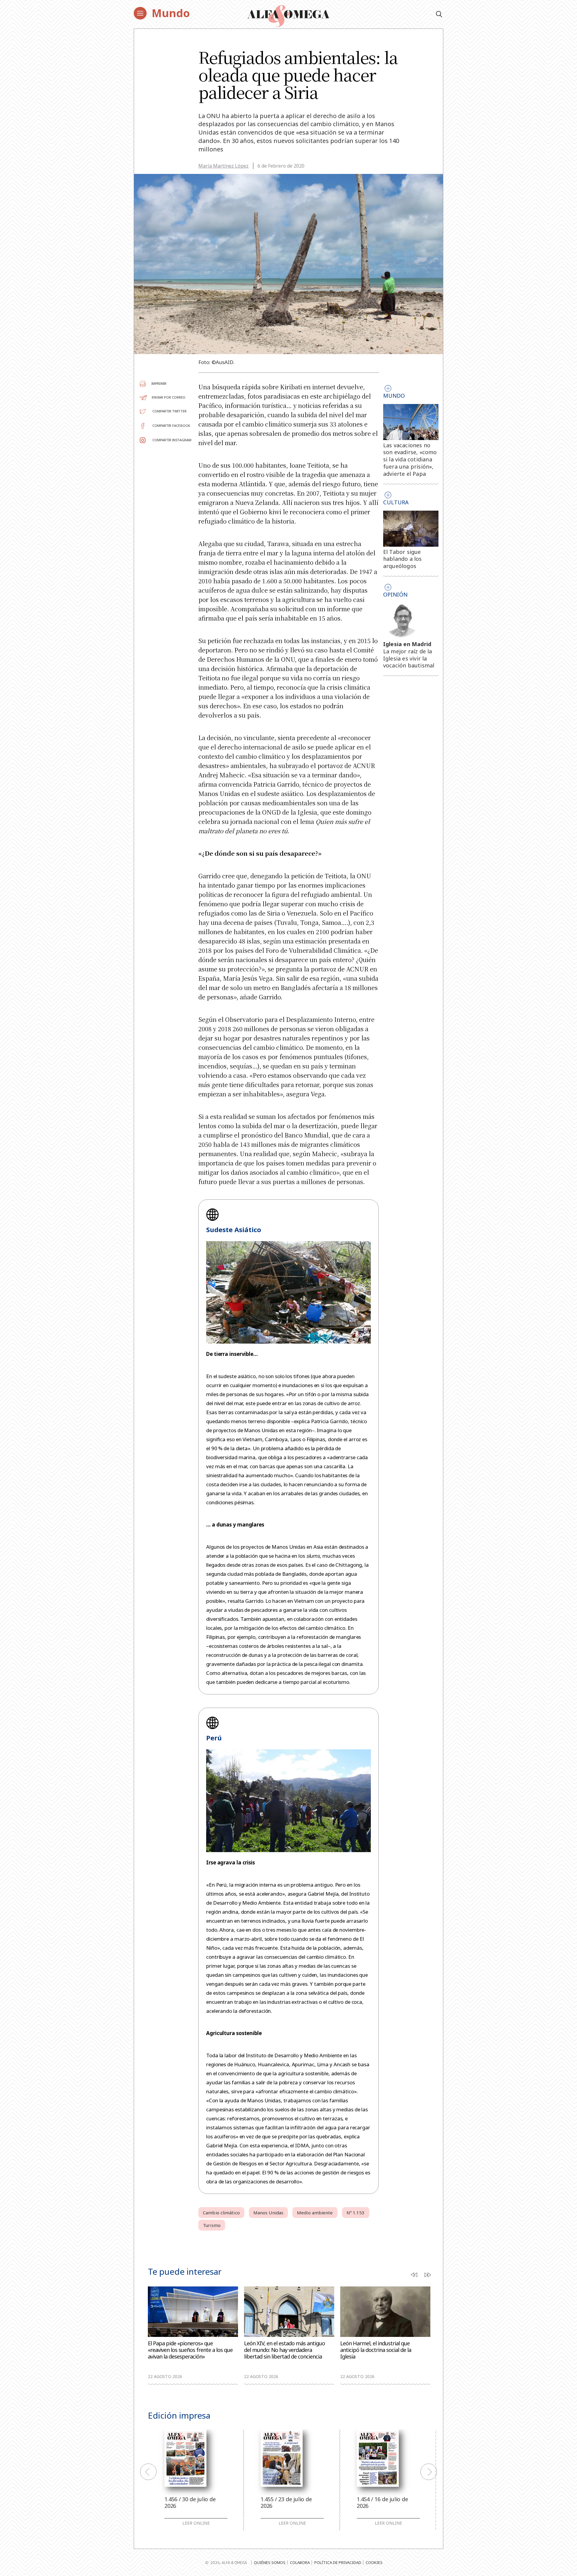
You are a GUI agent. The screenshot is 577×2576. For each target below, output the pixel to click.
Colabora (300, 2562)
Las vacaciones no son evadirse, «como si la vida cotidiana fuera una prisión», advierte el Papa (410, 459)
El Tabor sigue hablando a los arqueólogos (403, 559)
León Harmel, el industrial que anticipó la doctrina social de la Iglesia (376, 2350)
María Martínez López (223, 166)
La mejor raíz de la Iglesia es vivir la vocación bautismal (409, 658)
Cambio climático (221, 2213)
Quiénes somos (270, 2562)
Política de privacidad (338, 2562)
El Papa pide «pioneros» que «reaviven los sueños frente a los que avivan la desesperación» (190, 2350)
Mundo (171, 13)
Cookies (374, 2562)
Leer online (196, 2523)
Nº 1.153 (356, 2213)
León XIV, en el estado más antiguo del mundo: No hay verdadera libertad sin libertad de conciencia (284, 2350)
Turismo (212, 2225)
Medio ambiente (315, 2213)
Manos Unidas (268, 2213)
